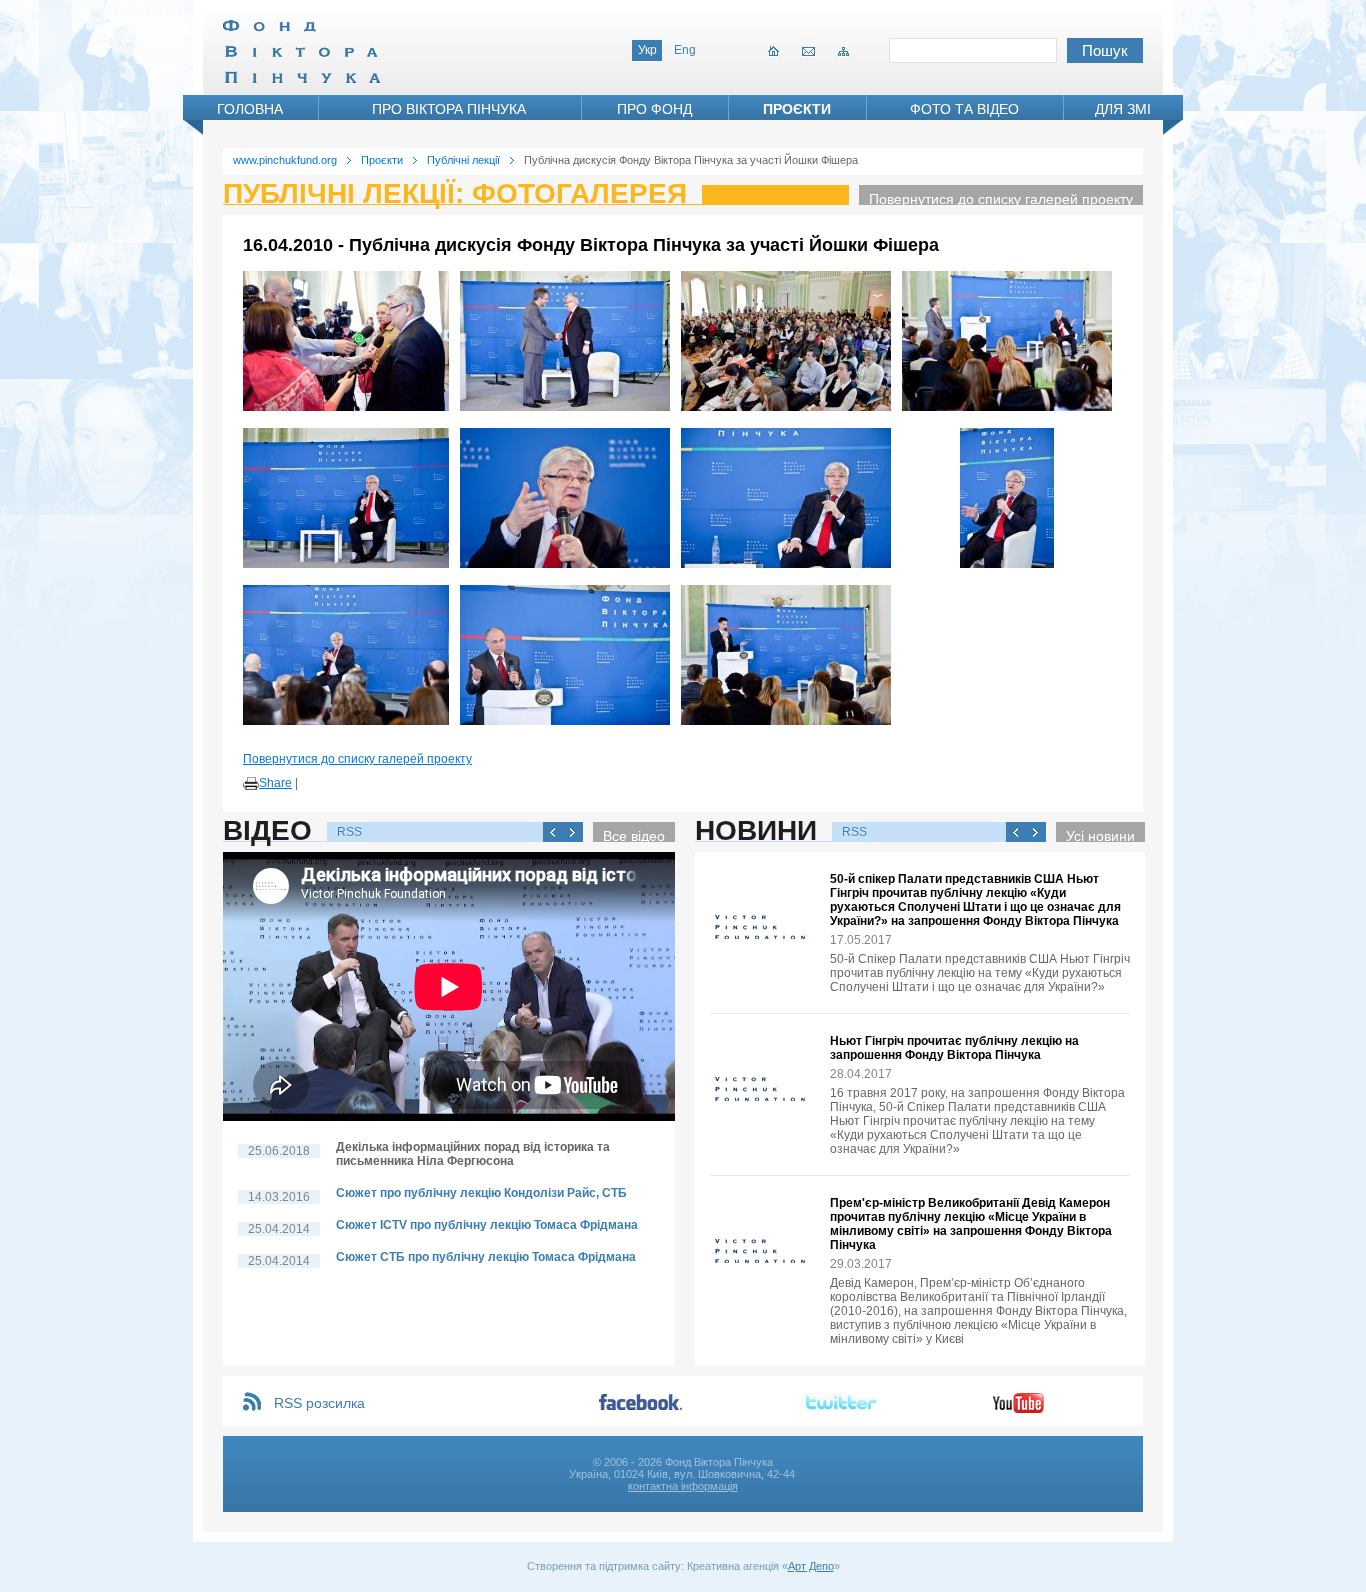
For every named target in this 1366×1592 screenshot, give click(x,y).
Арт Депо (811, 1566)
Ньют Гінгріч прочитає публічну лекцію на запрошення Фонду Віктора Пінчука (954, 1048)
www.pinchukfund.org (285, 160)
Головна (250, 109)
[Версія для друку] (251, 784)
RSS (349, 832)
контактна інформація (683, 1486)
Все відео (634, 835)
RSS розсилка (319, 1403)
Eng (685, 50)
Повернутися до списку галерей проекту (1001, 198)
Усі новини (1100, 835)
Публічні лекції (463, 160)
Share (275, 783)
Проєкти (797, 109)
